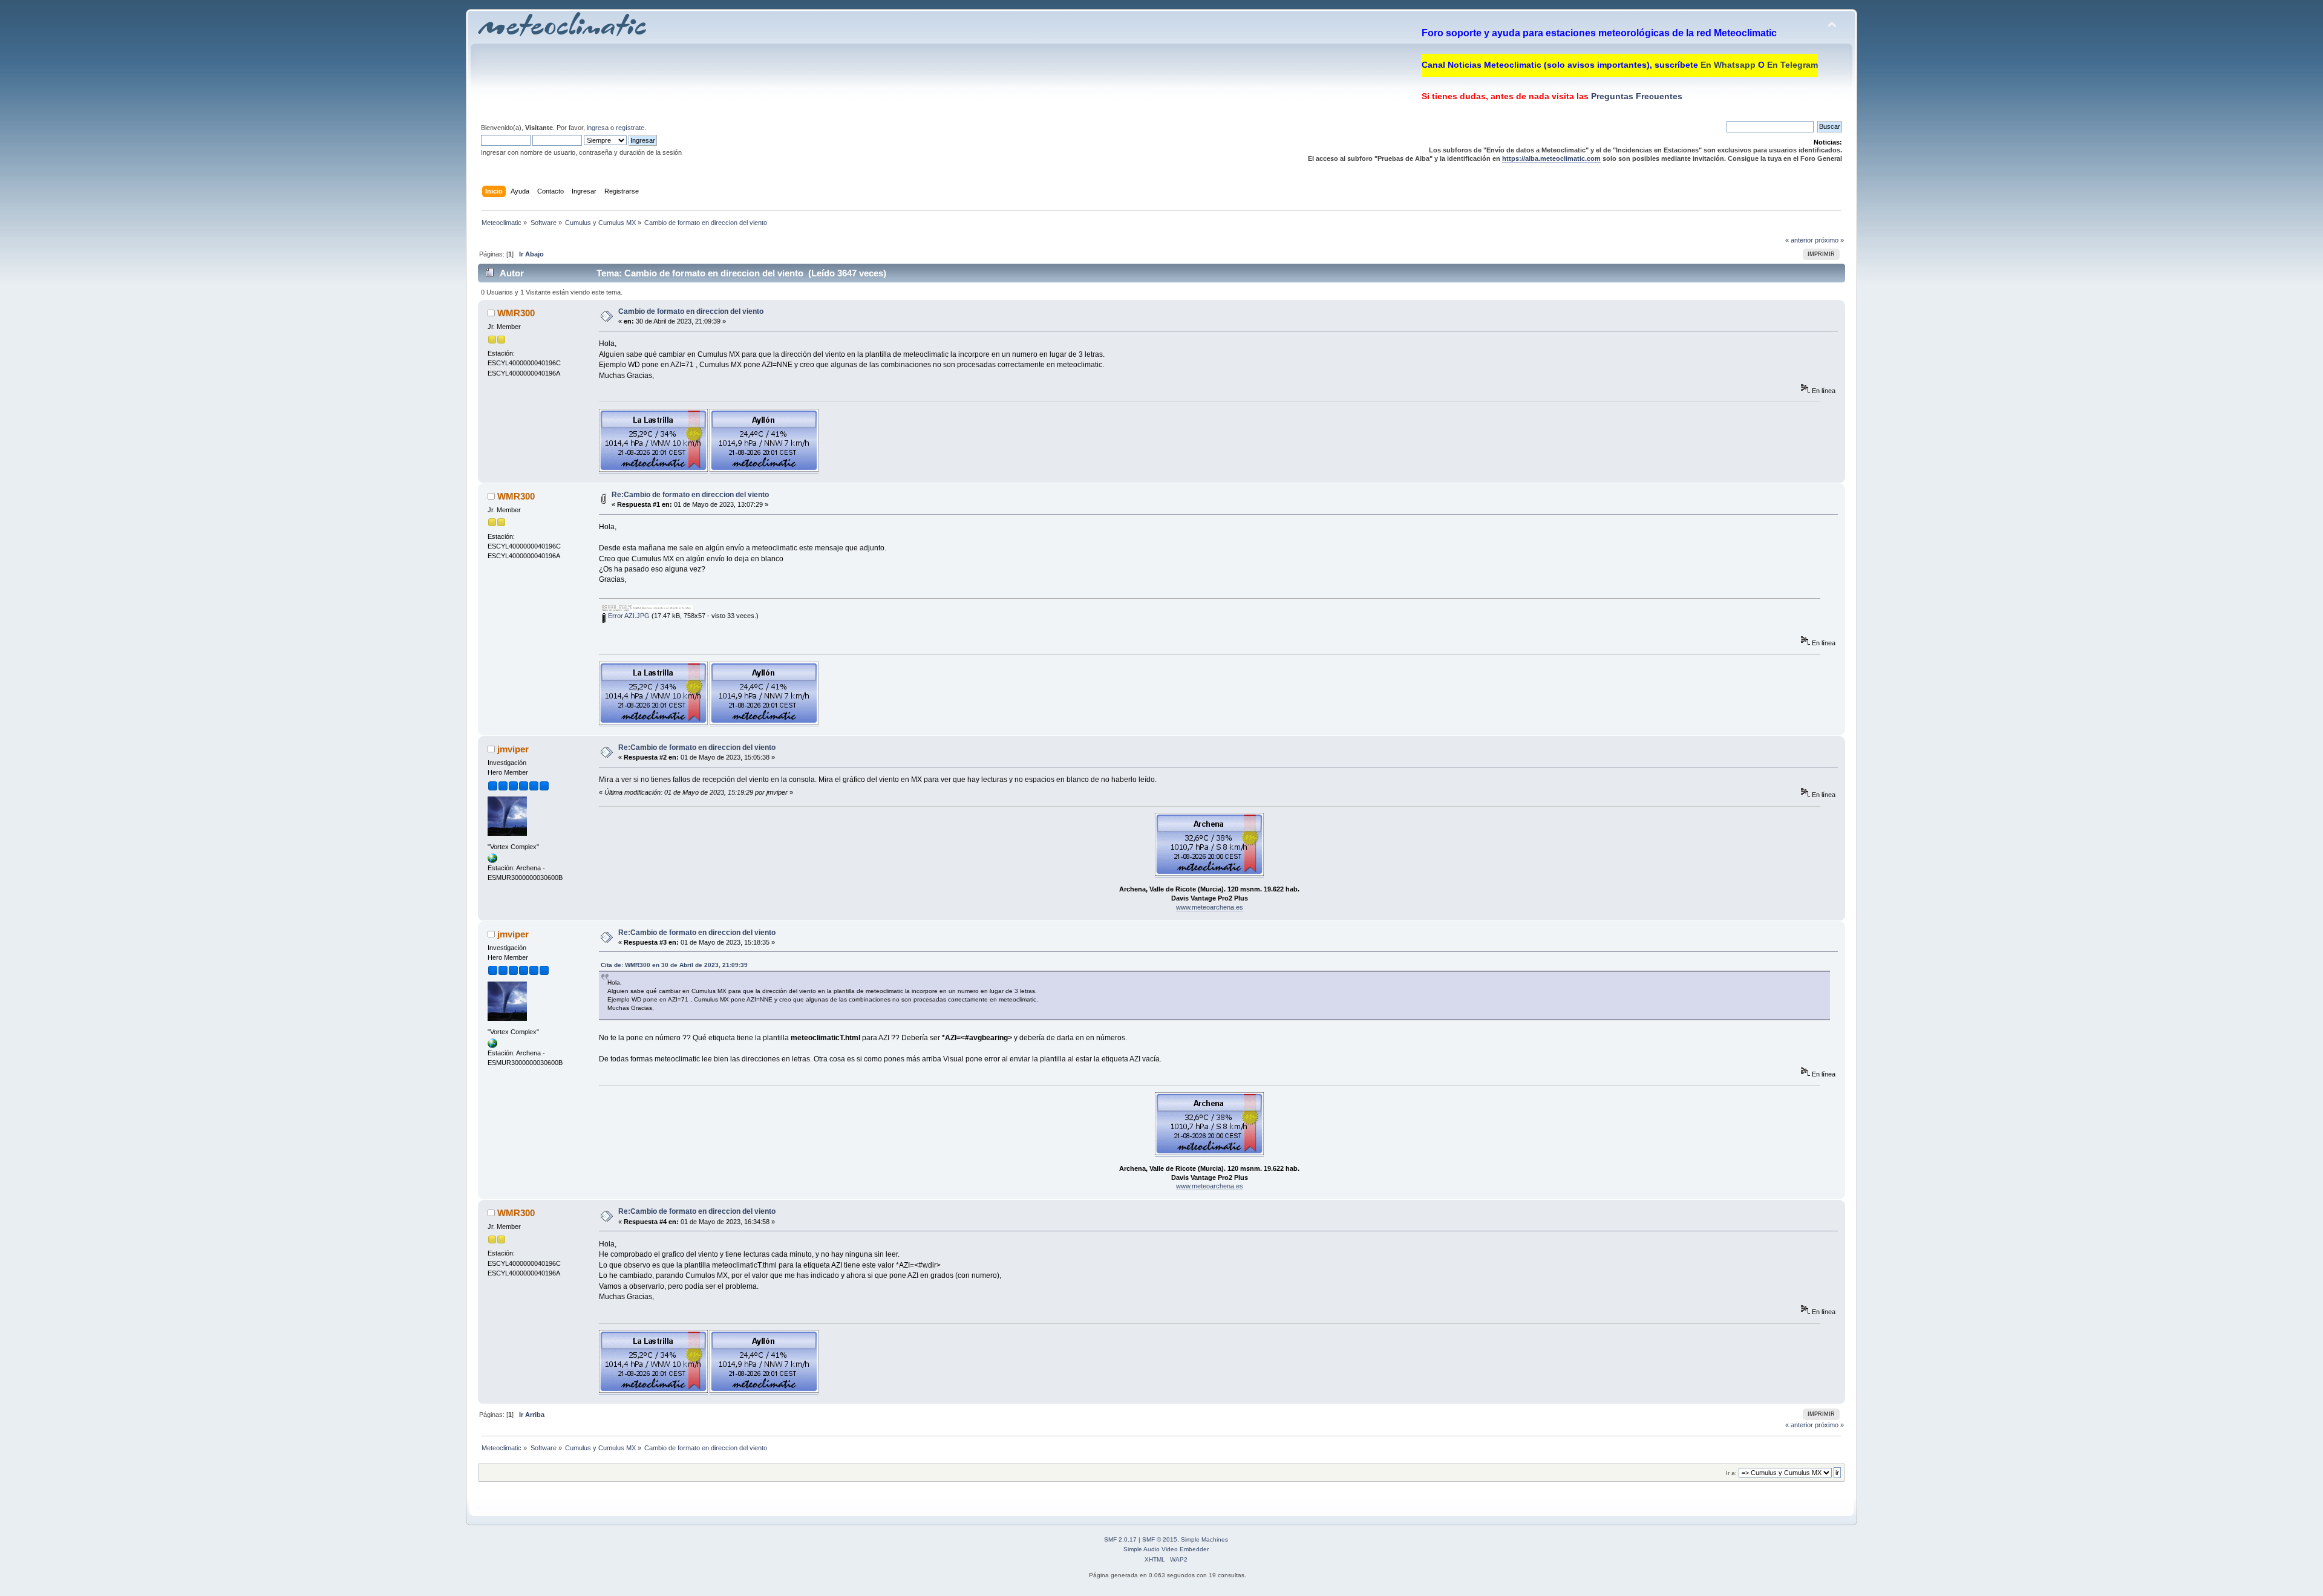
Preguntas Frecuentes (1635, 96)
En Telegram (1792, 65)
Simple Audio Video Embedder (1166, 1549)
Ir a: (1731, 1473)
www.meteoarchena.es (1210, 907)
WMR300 (516, 313)
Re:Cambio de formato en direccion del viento (690, 495)
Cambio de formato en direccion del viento (691, 311)
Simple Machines (1204, 1539)
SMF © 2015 (1160, 1539)
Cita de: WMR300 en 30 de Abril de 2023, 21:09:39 (674, 965)
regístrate (630, 128)
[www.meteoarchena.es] (492, 861)
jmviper (513, 749)
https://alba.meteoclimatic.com (1551, 158)
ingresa (598, 128)
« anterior (1799, 240)
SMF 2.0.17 (1120, 1539)
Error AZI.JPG (628, 616)
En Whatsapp (1728, 65)
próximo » (1829, 240)
